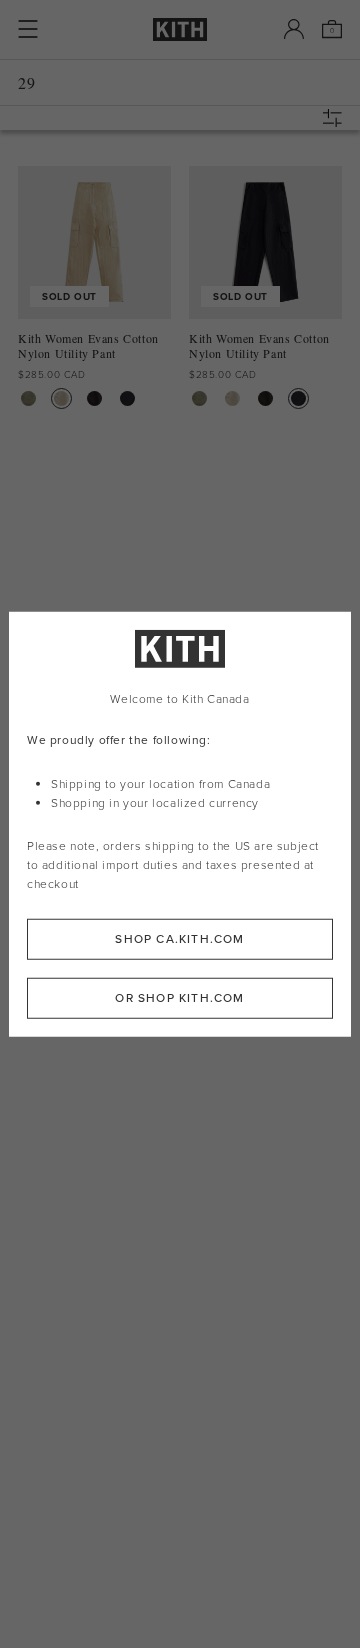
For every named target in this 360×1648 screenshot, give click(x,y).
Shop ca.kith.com (179, 938)
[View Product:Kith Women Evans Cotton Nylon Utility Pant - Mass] (127, 398)
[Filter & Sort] (337, 118)
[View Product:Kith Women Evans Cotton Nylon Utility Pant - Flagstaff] (28, 398)
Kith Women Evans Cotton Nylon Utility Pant (88, 346)
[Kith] (180, 29)
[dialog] (180, 824)
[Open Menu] (28, 29)
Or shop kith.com (179, 997)
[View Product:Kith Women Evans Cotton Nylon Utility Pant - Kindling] (94, 398)
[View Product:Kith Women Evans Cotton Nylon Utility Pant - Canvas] (61, 398)
